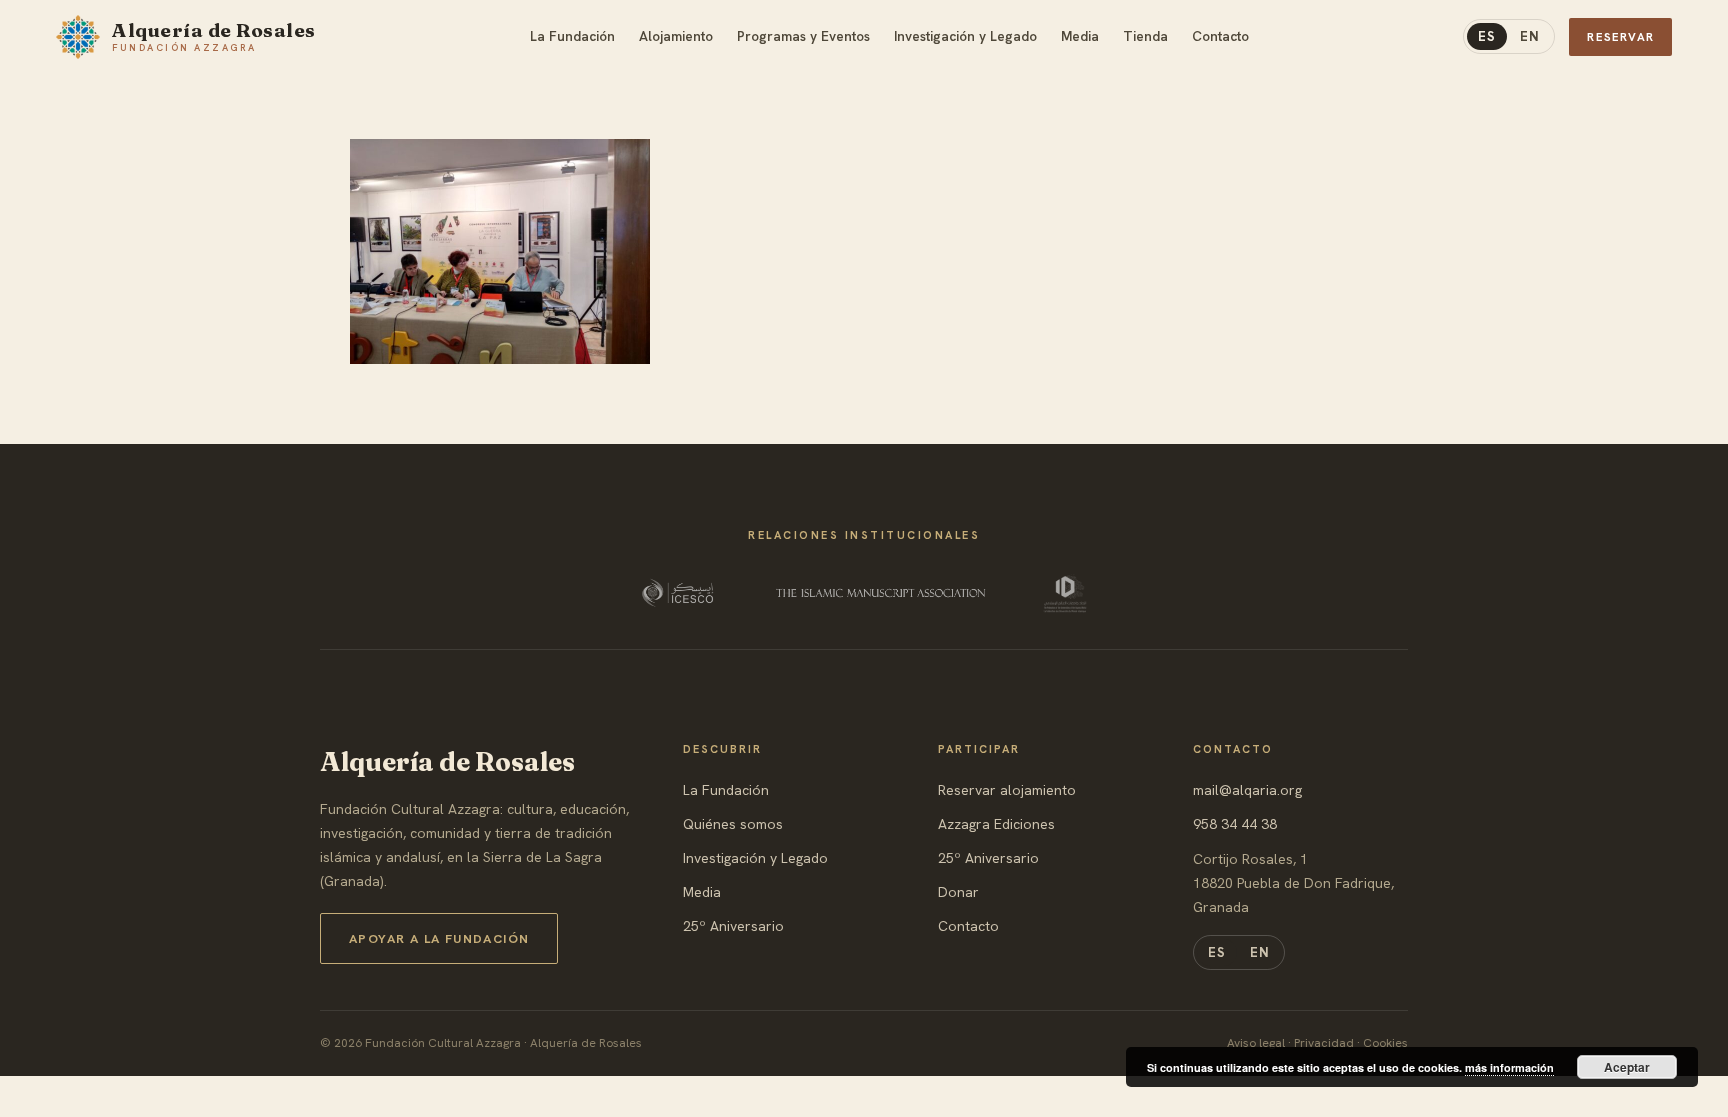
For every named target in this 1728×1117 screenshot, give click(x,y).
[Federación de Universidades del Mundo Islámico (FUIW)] (1065, 593)
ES (1487, 36)
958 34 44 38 (1235, 824)
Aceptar (1627, 1067)
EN (1530, 36)
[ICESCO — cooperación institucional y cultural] (679, 593)
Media (702, 892)
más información (1509, 1067)
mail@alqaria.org (1247, 790)
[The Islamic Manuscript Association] (881, 593)
